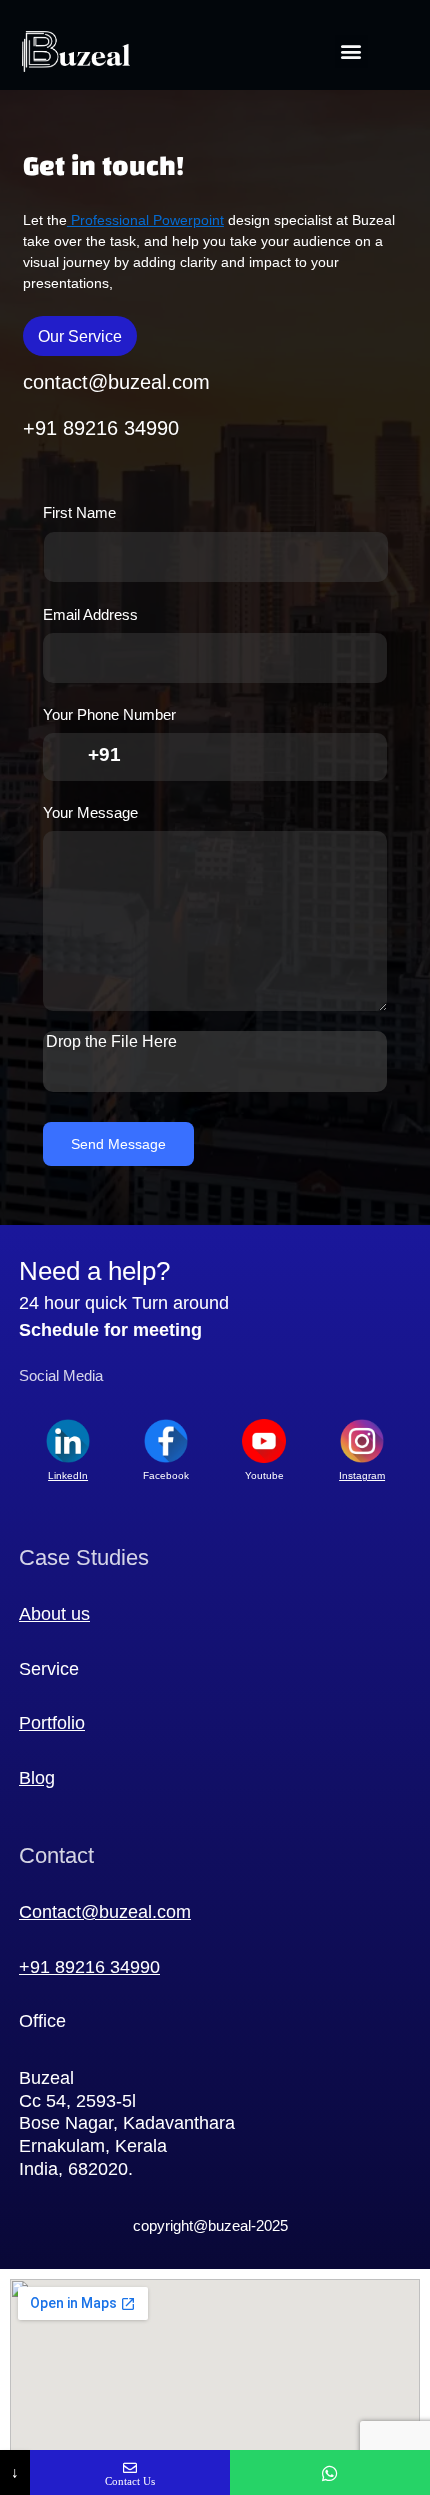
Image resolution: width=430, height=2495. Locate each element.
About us (54, 1614)
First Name (84, 513)
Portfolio (52, 1723)
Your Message (90, 813)
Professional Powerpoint (145, 220)
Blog (37, 1778)
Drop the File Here (111, 1041)
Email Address (95, 615)
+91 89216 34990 (89, 1967)
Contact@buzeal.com (105, 1912)
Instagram (362, 1475)
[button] (351, 51)
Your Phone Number (114, 715)
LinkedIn (68, 1475)
